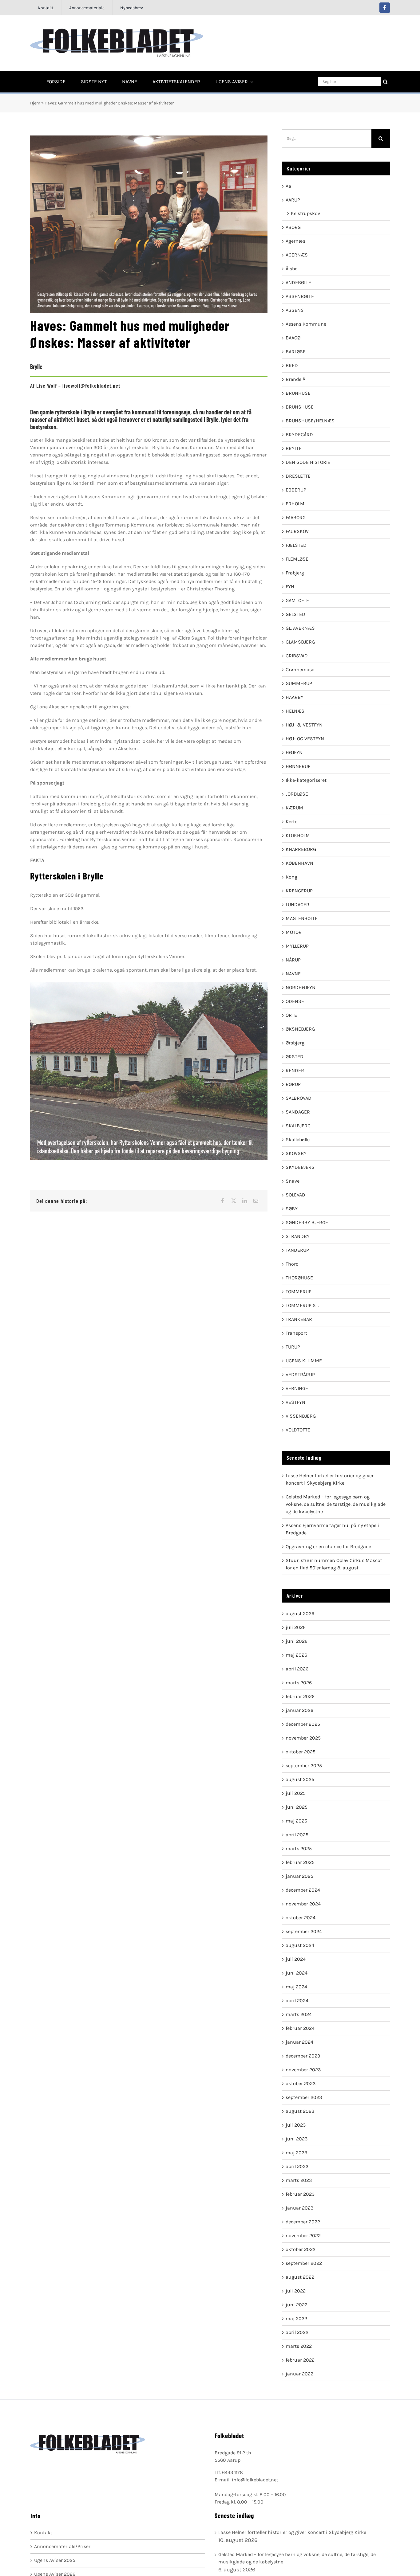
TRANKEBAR (299, 1319)
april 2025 (297, 1835)
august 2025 (300, 1779)
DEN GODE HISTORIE (308, 462)
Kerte (291, 822)
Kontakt (43, 2533)
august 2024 (300, 1945)
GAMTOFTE (297, 600)
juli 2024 (296, 1959)
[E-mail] (256, 1201)
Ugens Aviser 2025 (55, 2560)
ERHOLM (295, 504)
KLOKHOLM (298, 835)
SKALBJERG (298, 1126)
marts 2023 (299, 2180)
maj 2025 (296, 1821)
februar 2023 (300, 2194)
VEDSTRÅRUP (300, 1374)
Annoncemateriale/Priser (62, 2546)
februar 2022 (300, 2360)
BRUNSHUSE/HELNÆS (310, 421)
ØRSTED (295, 1057)
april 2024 (297, 2001)
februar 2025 (300, 1862)
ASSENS (295, 310)
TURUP (293, 1347)
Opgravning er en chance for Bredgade (328, 1546)
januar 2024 (299, 2042)
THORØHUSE (299, 1278)
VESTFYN (295, 1402)
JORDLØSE (297, 794)
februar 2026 (300, 1696)
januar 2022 (299, 2374)
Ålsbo (292, 269)
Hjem (35, 103)
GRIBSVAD (297, 656)
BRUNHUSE (298, 393)
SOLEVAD (295, 1195)
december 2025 (303, 1724)
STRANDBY (298, 1236)
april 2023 (297, 2166)
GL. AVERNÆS (300, 628)
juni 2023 (297, 2139)
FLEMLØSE (297, 559)
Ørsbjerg (295, 1043)
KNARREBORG (301, 849)
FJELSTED (296, 545)
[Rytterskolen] (149, 1071)
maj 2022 (296, 2318)
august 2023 (300, 2111)
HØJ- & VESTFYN (304, 725)
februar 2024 (300, 2028)
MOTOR (294, 932)
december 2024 (303, 1890)
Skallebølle (298, 1139)
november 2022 (303, 2235)
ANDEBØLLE (298, 282)
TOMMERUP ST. (302, 1305)
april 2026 (297, 1669)
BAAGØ (293, 338)
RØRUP (293, 1084)
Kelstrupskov (305, 213)
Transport (296, 1333)
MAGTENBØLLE (302, 918)
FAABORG (296, 517)
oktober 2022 (301, 2249)
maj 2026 (296, 1655)
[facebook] (385, 8)
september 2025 (304, 1766)
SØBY (292, 1209)
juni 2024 (297, 1973)
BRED (292, 365)
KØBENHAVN (299, 863)
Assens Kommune (306, 324)
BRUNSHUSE (300, 407)
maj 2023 (296, 2153)
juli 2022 (296, 2291)
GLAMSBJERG (300, 642)
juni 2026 (297, 1641)
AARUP (293, 200)
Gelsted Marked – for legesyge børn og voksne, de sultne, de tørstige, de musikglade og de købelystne (336, 1504)
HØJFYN (294, 752)
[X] (234, 1201)
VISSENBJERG (301, 1416)
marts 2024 (299, 2014)
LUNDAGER (297, 904)
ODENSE (295, 1001)
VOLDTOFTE (298, 1430)
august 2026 (300, 1613)
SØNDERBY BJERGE (307, 1222)
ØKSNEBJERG (300, 1029)
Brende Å (295, 379)
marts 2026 (299, 1683)
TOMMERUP (299, 1292)
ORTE (291, 1015)
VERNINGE (297, 1388)
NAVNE (293, 974)
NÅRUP (293, 960)
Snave (293, 1181)
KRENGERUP (299, 891)
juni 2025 (297, 1807)
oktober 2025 (301, 1752)
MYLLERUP (297, 946)
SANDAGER (298, 1112)
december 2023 (303, 2056)
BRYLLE (294, 448)
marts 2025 (299, 1848)
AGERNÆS (297, 255)
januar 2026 (299, 1710)
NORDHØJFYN (301, 987)
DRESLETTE (298, 476)
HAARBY (295, 697)
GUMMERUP (299, 683)
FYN (290, 587)
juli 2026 (296, 1627)
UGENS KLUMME (304, 1361)
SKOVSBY (296, 1153)
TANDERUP (297, 1250)
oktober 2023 (301, 2083)
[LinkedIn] (245, 1201)
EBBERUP (296, 490)
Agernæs (295, 241)
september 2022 (304, 2263)
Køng (291, 877)
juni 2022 (297, 2305)
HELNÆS (295, 711)
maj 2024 (296, 1987)
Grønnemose (300, 669)
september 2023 (304, 2097)
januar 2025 (299, 1876)
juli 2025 (296, 1793)
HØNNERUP (298, 766)
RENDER (295, 1070)
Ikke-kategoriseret (306, 780)
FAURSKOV (297, 531)
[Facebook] (223, 1201)
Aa (288, 186)
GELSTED (295, 614)
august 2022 (300, 2277)
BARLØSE (296, 352)
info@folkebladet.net (255, 2480)
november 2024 (303, 1904)
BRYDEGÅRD (299, 435)
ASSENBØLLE (300, 296)
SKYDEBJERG (300, 1167)
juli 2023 (296, 2125)
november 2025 (303, 1738)
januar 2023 (299, 2208)
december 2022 (303, 2222)
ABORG (293, 227)
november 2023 (303, 2070)
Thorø (292, 1264)
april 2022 (297, 2332)
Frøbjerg (295, 573)
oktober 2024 (301, 1918)
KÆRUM (294, 808)
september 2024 (304, 1931)
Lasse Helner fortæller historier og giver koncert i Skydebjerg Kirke (292, 2532)
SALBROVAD (299, 1098)
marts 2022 (299, 2346)
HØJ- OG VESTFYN (305, 739)
